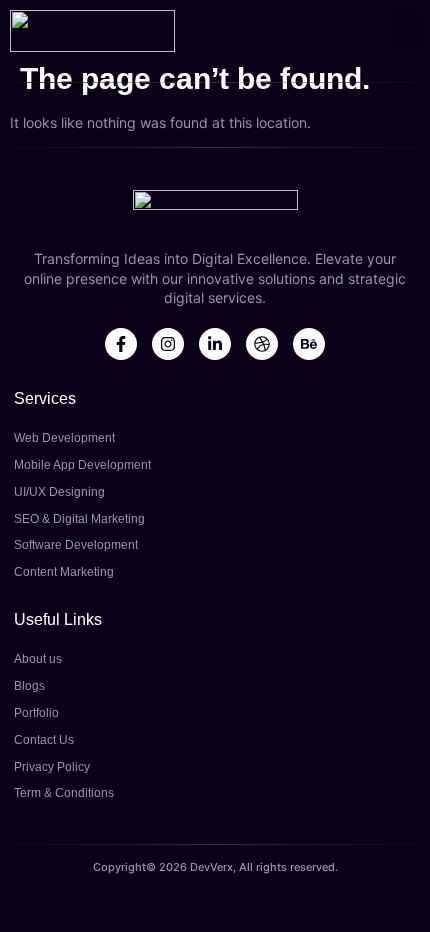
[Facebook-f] (121, 344)
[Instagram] (168, 344)
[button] (405, 31)
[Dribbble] (262, 344)
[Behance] (309, 344)
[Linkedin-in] (215, 344)
